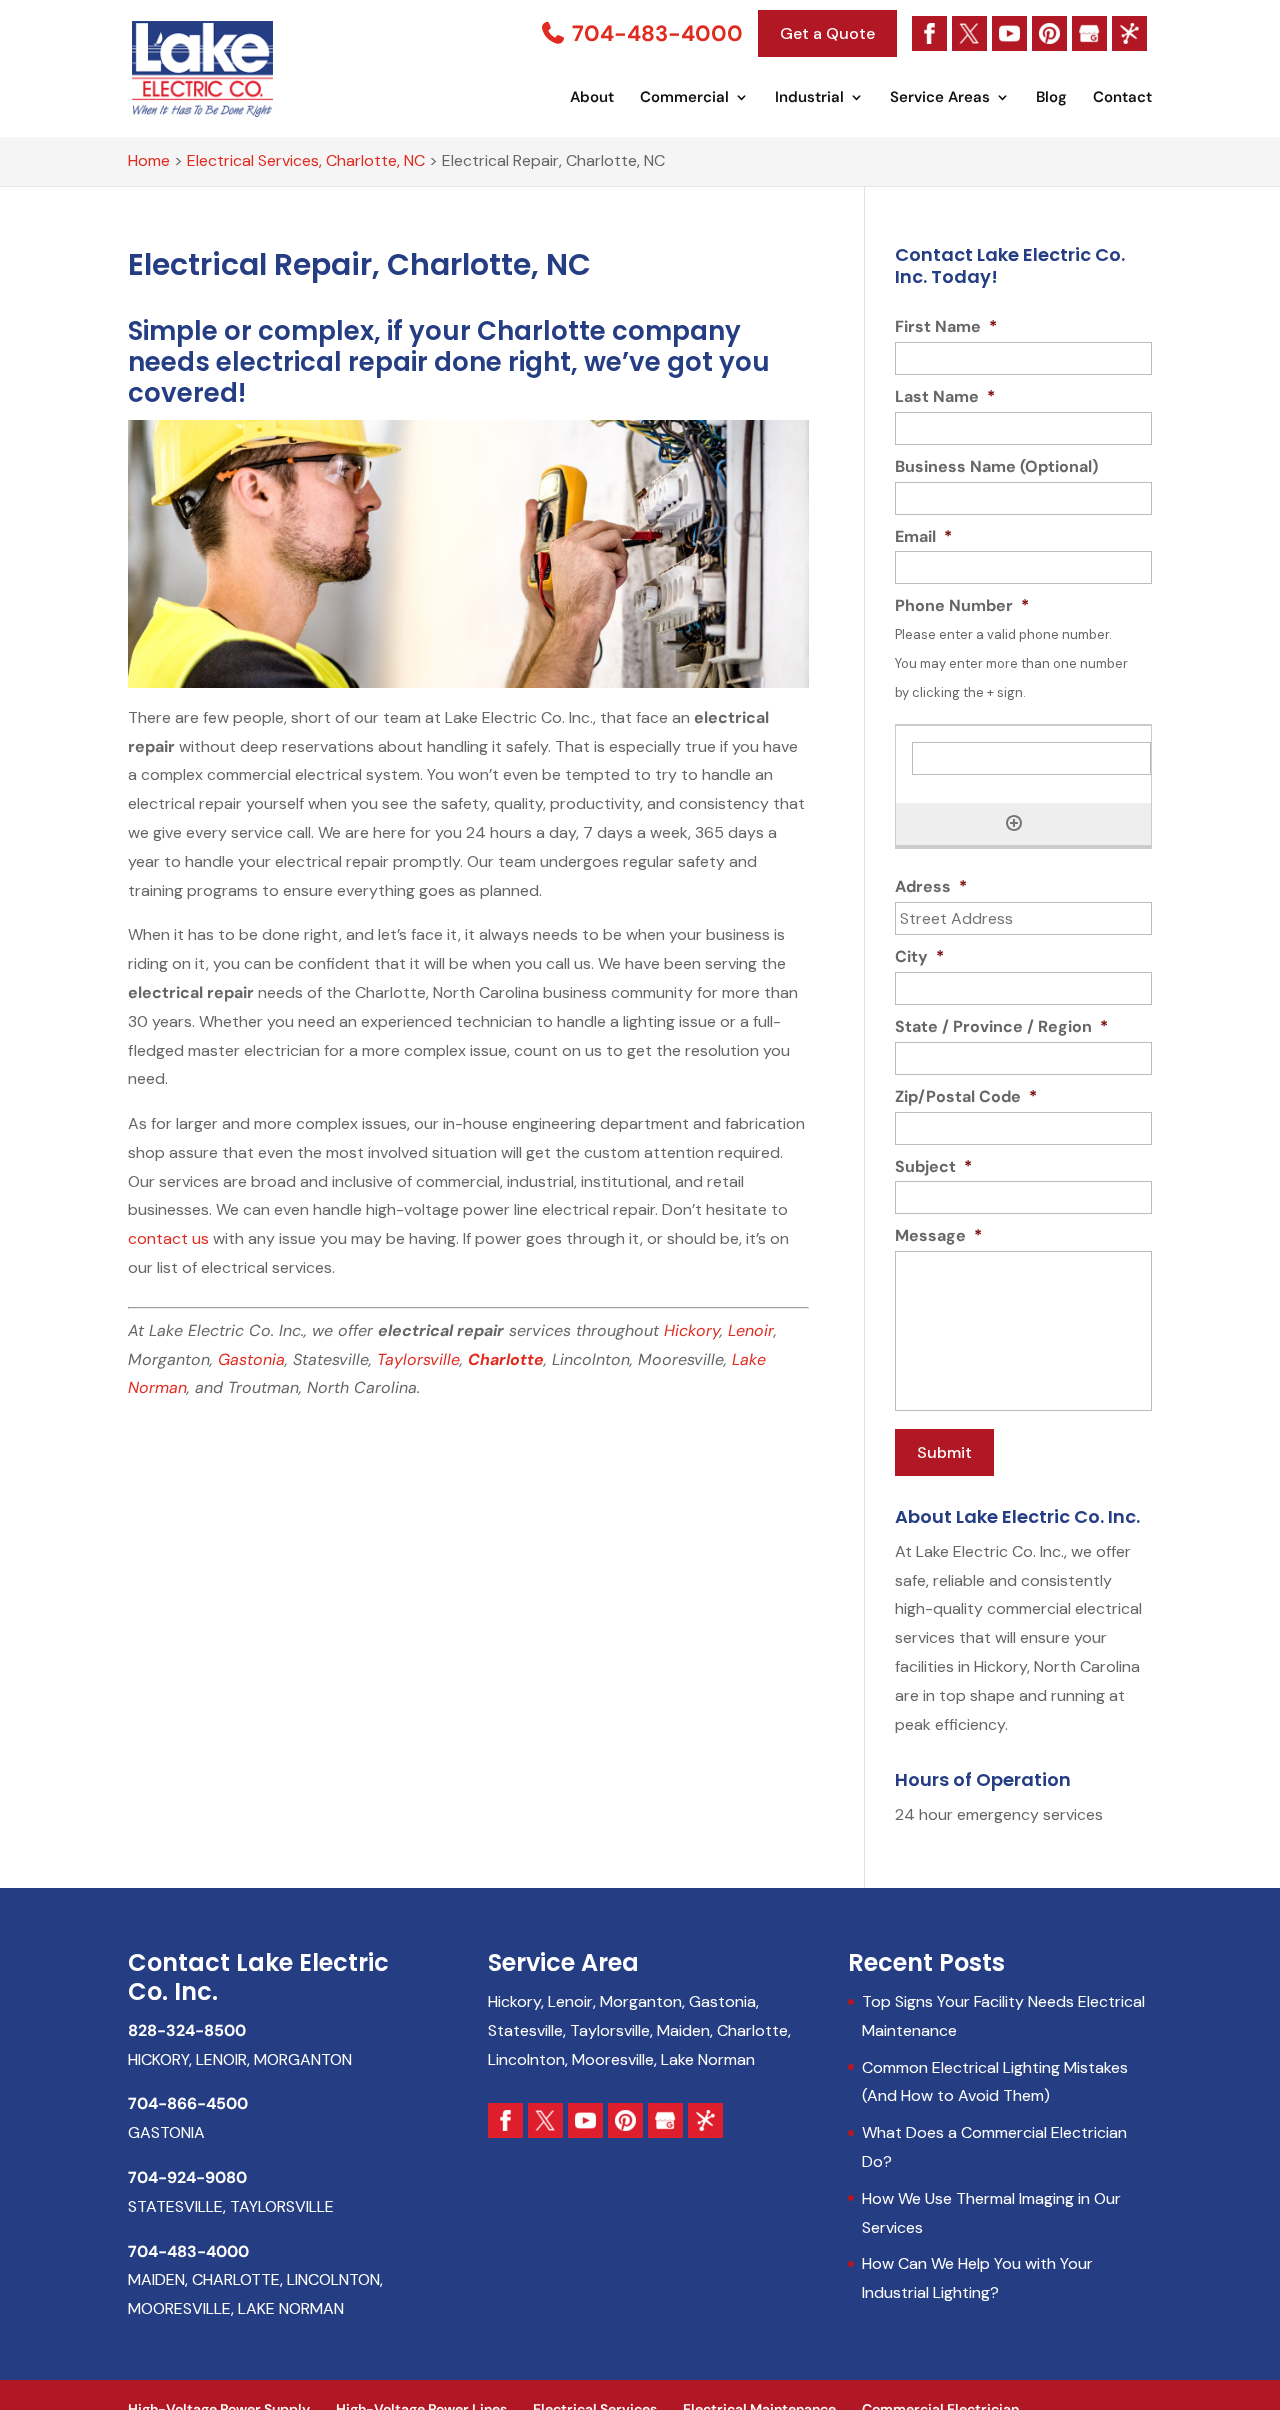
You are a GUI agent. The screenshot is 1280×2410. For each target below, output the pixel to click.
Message (938, 1236)
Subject (933, 1167)
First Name (946, 327)
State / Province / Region (1001, 1027)
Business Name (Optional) (996, 467)
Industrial (809, 98)
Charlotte (506, 1359)
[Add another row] (1014, 823)
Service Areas (940, 98)
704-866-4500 (188, 2103)
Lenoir (751, 1330)
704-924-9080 (187, 2177)
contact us (168, 1238)
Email (923, 537)
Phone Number (962, 606)
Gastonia (251, 1359)
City (919, 957)
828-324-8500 (187, 2030)
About (592, 98)
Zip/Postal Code (966, 1097)
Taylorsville (418, 1359)
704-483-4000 (655, 33)
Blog (1051, 98)
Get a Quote (827, 33)
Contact (1122, 98)
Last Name (945, 397)
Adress (931, 887)
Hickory (692, 1330)
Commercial (684, 98)
